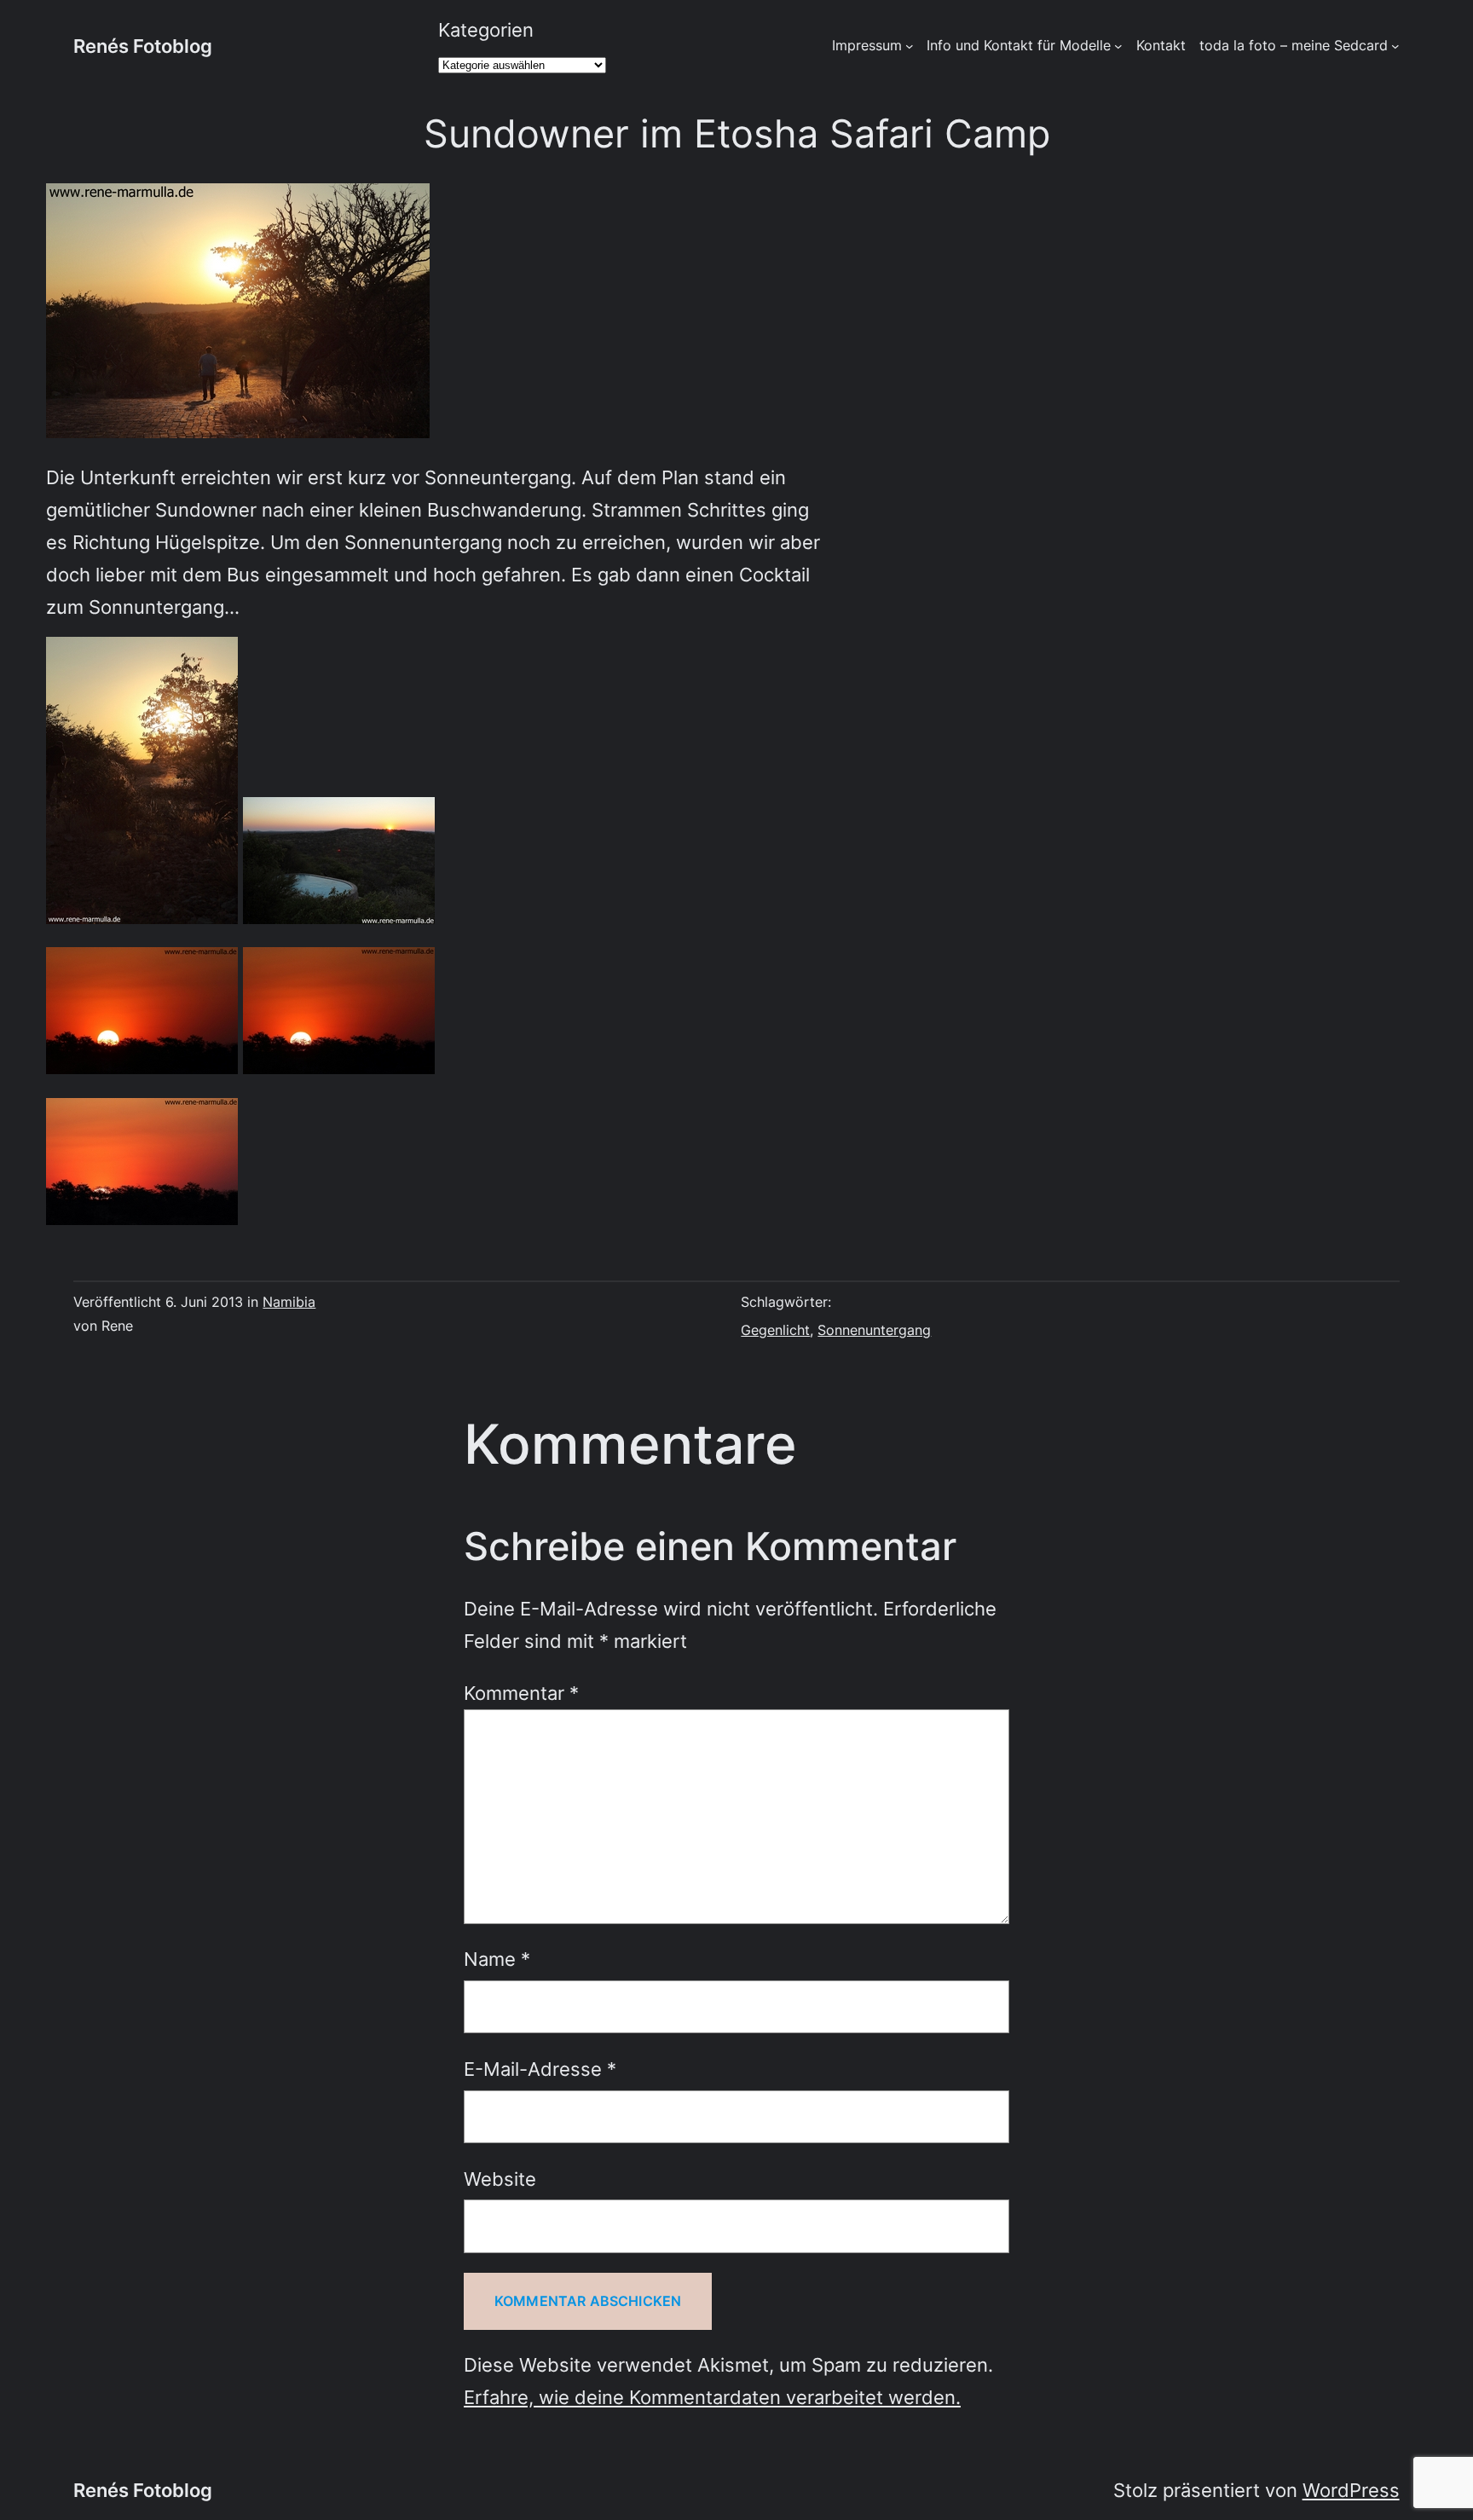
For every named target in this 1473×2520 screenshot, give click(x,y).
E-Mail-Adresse (540, 2069)
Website (500, 2179)
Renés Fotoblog (143, 46)
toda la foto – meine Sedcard (1294, 45)
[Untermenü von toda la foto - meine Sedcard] (1395, 46)
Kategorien (486, 29)
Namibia (289, 1302)
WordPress (1351, 2490)
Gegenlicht (775, 1330)
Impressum (867, 45)
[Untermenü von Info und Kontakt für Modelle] (1118, 46)
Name (497, 1959)
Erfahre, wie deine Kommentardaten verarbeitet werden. (712, 2397)
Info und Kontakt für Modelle (1019, 45)
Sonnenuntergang (874, 1330)
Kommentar (521, 1693)
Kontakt (1161, 45)
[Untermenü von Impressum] (910, 46)
